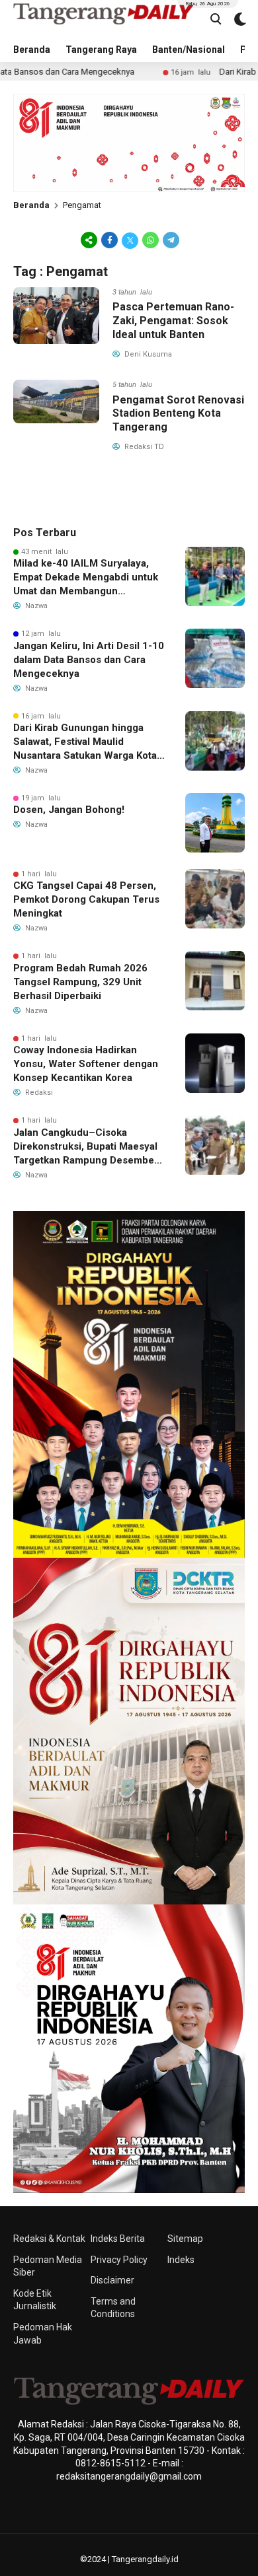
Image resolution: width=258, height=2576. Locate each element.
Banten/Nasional (189, 50)
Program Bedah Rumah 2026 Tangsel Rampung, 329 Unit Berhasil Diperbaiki (80, 982)
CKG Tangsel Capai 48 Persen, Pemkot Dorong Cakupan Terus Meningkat (86, 899)
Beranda (32, 50)
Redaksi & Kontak (49, 2239)
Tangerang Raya (101, 50)
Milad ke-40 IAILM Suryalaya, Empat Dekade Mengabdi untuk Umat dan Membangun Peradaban (86, 578)
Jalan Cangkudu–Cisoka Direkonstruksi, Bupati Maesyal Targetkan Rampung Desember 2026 (86, 1147)
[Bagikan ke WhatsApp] (150, 240)
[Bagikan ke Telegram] (170, 240)
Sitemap (185, 2239)
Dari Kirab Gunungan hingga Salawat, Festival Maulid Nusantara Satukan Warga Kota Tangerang (85, 742)
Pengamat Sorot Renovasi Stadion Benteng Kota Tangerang (178, 414)
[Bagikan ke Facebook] (109, 240)
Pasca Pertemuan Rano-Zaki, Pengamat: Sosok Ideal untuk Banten (173, 321)
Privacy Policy (119, 2260)
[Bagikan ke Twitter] (130, 240)
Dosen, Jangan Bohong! (69, 810)
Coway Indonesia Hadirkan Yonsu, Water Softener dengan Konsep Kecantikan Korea (86, 1064)
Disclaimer (112, 2280)
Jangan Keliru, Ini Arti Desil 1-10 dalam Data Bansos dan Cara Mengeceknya (89, 660)
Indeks (181, 2260)
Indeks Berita (118, 2239)
